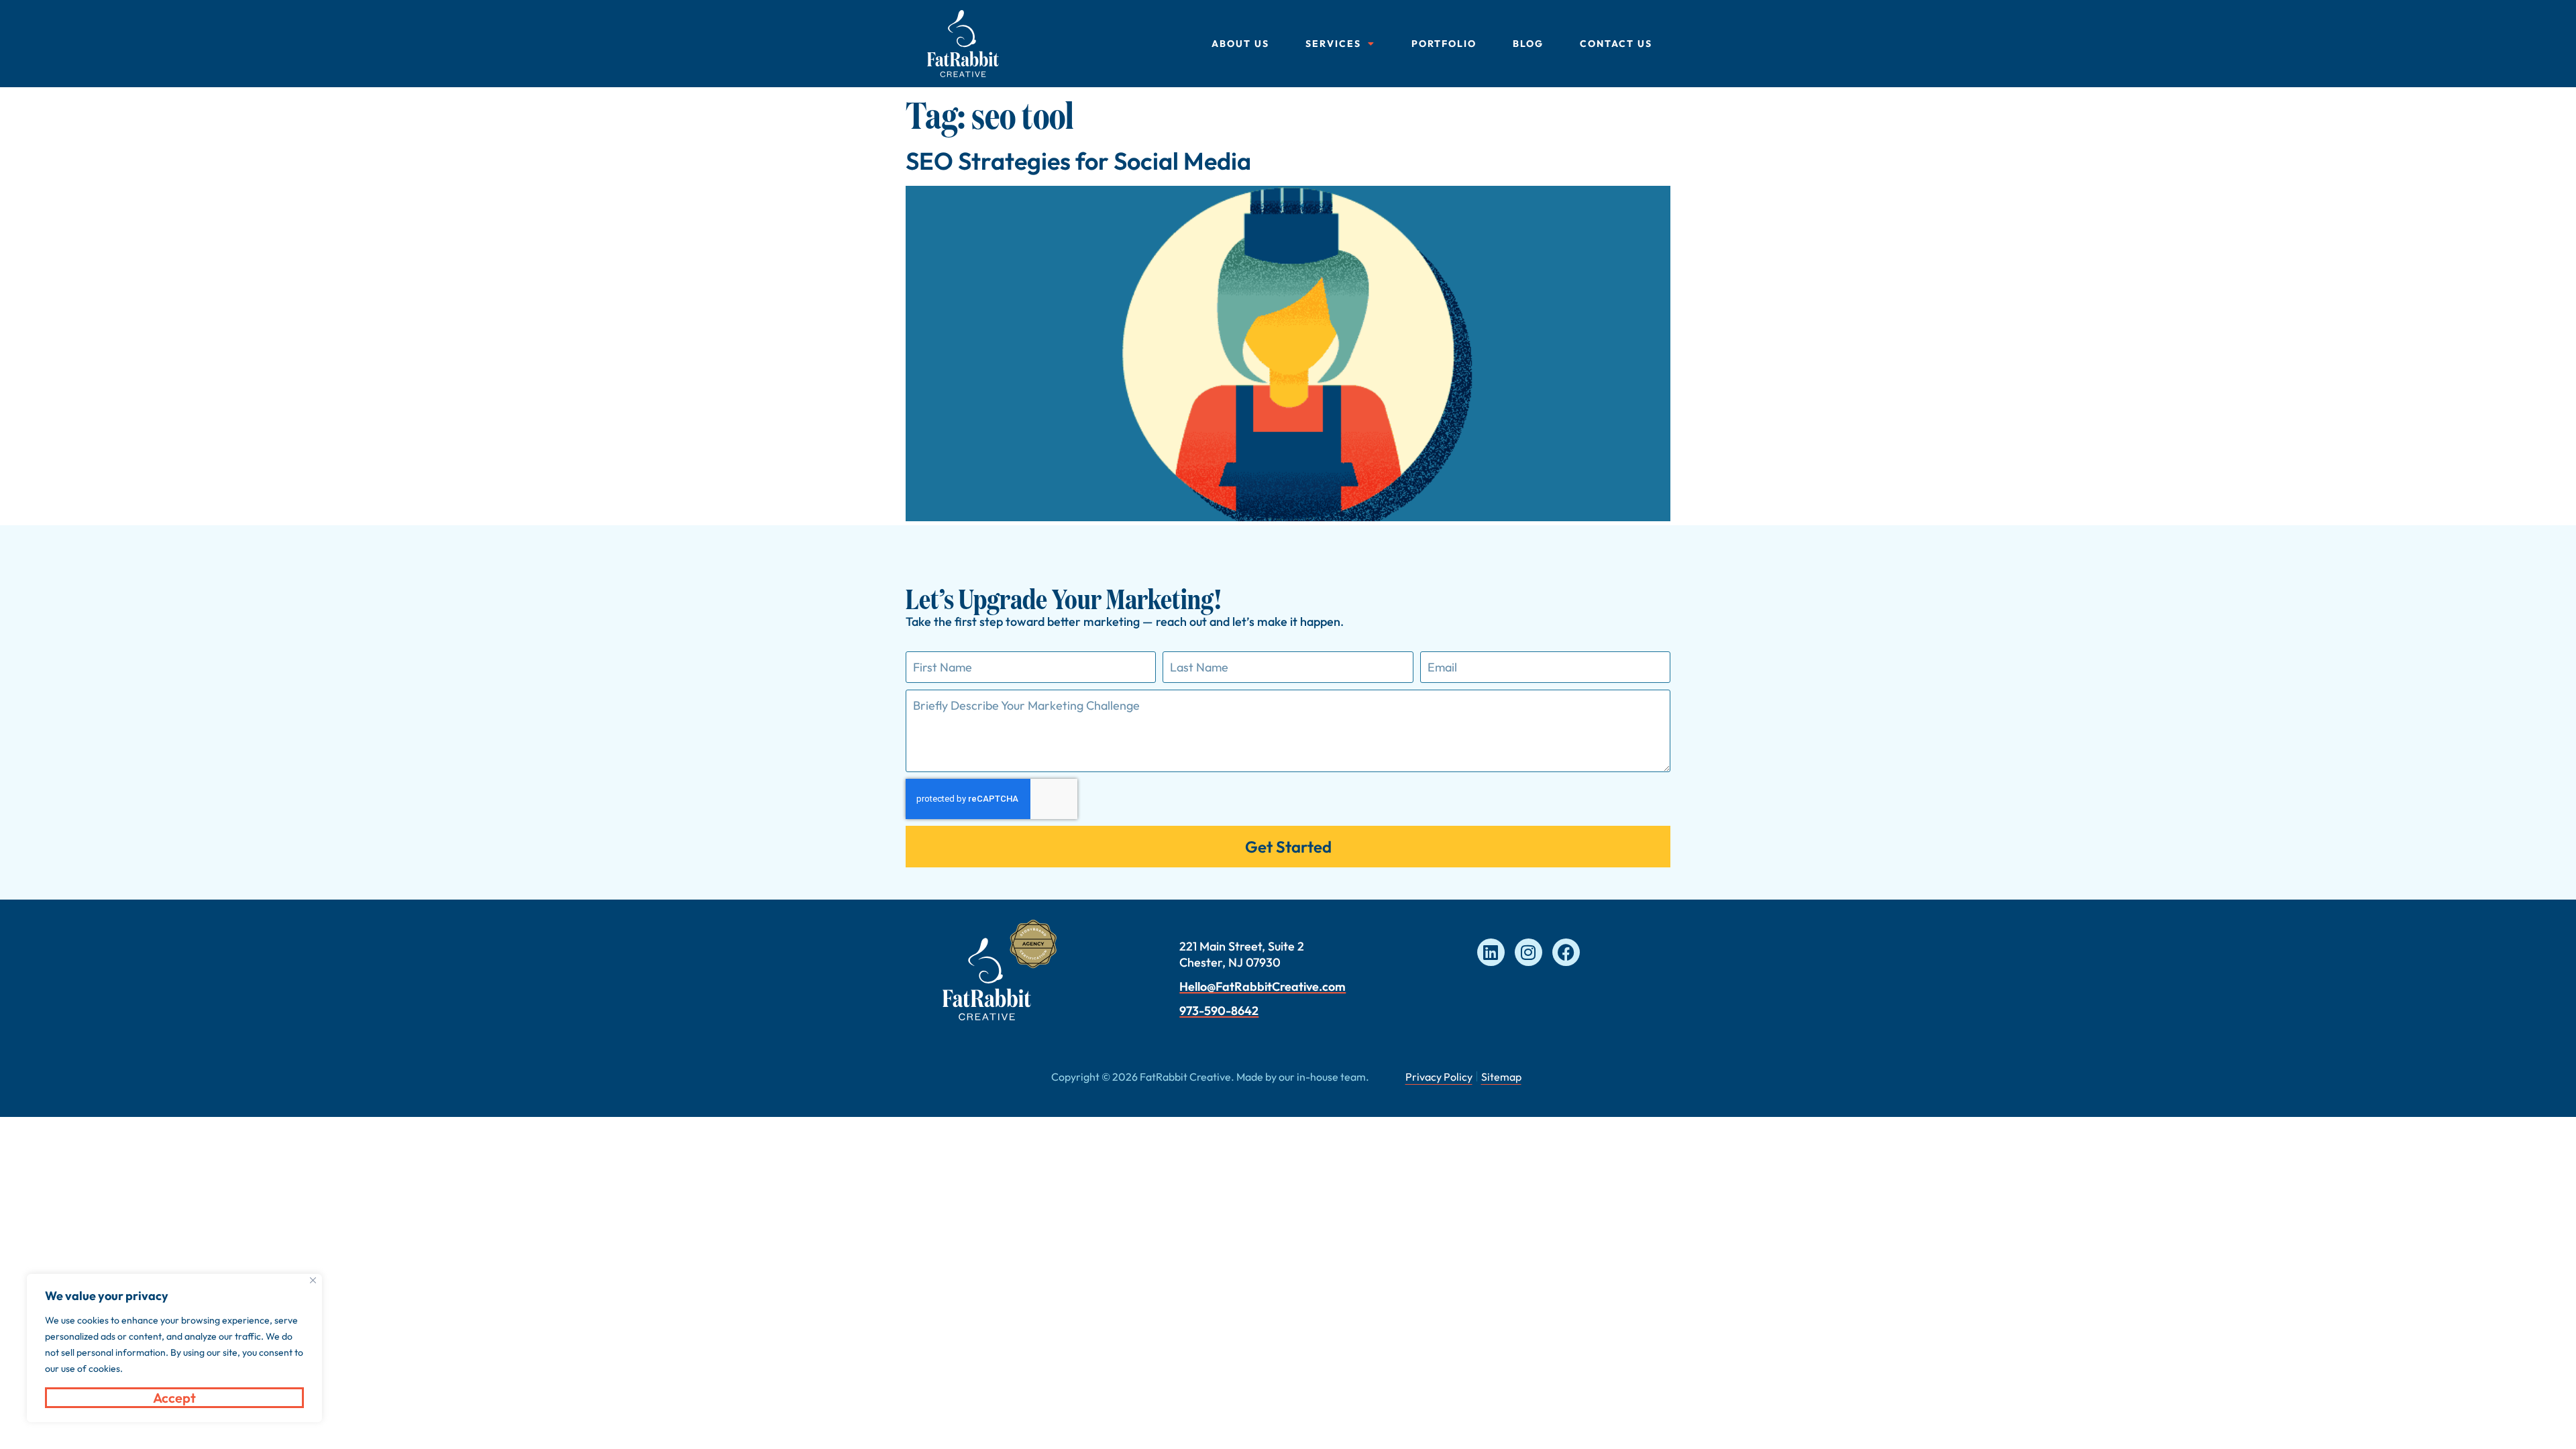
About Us (1240, 44)
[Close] (313, 1280)
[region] (174, 1348)
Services (1333, 44)
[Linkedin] (1491, 952)
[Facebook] (1566, 952)
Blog (1528, 44)
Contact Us (1616, 44)
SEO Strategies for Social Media (1078, 161)
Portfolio (1444, 44)
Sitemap (1501, 1077)
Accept (174, 1398)
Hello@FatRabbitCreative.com (1263, 986)
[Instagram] (1528, 952)
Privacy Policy (1439, 1077)
